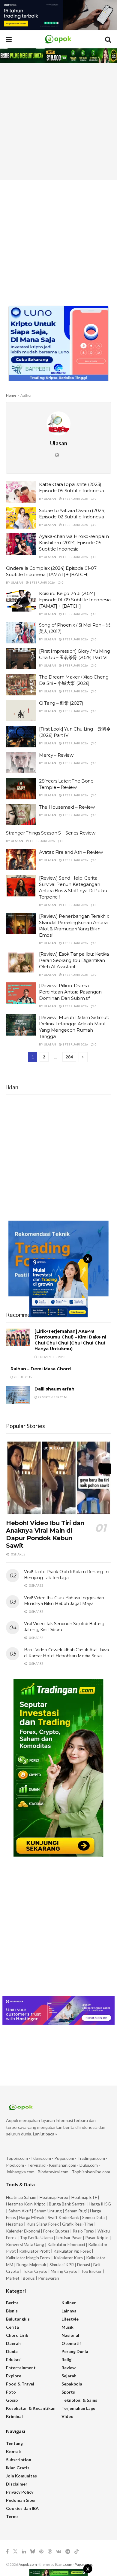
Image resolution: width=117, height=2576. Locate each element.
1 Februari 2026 (75, 499)
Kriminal (14, 2416)
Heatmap (15, 2224)
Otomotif (71, 2343)
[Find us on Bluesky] (33, 2552)
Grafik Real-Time (78, 2224)
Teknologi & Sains (79, 2400)
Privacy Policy (20, 2492)
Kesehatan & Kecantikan (31, 2408)
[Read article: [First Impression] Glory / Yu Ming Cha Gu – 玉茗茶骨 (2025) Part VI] (21, 659)
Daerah (13, 2343)
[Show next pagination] (83, 1057)
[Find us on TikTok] (76, 2552)
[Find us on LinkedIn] (24, 2552)
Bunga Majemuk (31, 2265)
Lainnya (69, 2311)
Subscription (19, 2460)
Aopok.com (28, 2564)
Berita (12, 2303)
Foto (11, 2392)
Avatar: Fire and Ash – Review (71, 852)
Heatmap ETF (84, 2197)
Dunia (12, 2351)
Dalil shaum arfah (54, 1389)
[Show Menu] (9, 39)
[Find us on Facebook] (7, 2552)
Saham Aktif (20, 2211)
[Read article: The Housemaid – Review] (21, 815)
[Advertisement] (58, 121)
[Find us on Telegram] (68, 2552)
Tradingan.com (91, 2158)
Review (69, 2368)
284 (69, 1057)
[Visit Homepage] (58, 39)
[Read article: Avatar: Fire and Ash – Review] (21, 860)
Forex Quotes (56, 2231)
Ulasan (50, 499)
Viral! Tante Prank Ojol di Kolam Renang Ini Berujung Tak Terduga (67, 1575)
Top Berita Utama (36, 2237)
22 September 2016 (52, 1397)
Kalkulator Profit (35, 2251)
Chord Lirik (17, 2335)
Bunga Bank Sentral (67, 2204)
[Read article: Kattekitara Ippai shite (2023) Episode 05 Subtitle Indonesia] (21, 492)
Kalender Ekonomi (23, 2231)
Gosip (12, 2400)
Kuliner (69, 2303)
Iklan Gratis (18, 2468)
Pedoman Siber (21, 2500)
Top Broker (91, 2271)
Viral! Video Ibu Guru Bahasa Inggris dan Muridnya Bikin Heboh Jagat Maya (64, 1601)
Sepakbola (72, 2384)
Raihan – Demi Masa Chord (41, 1369)
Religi (67, 2359)
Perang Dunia (75, 2351)
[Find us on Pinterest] (41, 2552)
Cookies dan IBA (22, 2508)
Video (67, 2416)
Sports (68, 2392)
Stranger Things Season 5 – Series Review (51, 833)
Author (26, 395)
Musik (67, 2327)
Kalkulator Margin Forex (28, 2258)
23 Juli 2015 (23, 1377)
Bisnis (12, 2311)
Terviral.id (36, 2165)
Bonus (29, 2278)
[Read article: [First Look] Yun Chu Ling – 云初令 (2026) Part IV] (21, 737)
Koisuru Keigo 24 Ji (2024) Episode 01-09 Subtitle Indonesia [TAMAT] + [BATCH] (75, 600)
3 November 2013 (51, 1357)
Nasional (70, 2335)
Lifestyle (70, 2319)
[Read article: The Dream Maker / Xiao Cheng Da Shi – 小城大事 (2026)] (21, 685)
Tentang (14, 2443)
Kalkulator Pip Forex (72, 2251)
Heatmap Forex (54, 2197)
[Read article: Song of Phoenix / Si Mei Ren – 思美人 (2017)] (21, 633)
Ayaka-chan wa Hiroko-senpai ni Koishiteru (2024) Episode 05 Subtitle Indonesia (74, 543)
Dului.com (89, 2165)
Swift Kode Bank (63, 2217)
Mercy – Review (56, 755)
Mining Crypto (64, 2271)
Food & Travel (20, 2384)
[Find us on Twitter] (15, 2552)
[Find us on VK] (59, 2552)
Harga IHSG (100, 2204)
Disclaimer (17, 2484)
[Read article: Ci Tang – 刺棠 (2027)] (21, 711)
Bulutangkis (18, 2319)
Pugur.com (64, 2158)
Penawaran (49, 2278)
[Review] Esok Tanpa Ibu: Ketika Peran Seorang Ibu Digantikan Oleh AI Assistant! (74, 960)
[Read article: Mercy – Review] (21, 763)
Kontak (13, 2451)
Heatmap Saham (21, 2197)
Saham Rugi (76, 2211)
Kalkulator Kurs (68, 2258)
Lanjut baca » (45, 2134)
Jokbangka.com (20, 2172)
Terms (12, 2516)
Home (11, 395)
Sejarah (69, 2376)
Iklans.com (41, 2158)
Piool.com (15, 2165)
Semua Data (93, 2217)
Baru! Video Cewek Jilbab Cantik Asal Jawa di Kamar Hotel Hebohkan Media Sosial (66, 1653)
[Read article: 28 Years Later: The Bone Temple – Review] (21, 789)
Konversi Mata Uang (25, 2244)
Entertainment (21, 2368)
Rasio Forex (83, 2231)
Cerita (12, 2327)
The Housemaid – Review (67, 807)
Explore (14, 2376)
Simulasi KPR (62, 2265)
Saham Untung (48, 2211)
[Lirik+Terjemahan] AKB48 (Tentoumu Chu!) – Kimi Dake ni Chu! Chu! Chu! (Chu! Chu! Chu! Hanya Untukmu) (70, 1340)
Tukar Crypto (35, 2271)
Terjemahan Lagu (78, 2408)
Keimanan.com (63, 2165)
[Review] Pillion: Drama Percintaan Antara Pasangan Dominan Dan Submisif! (70, 992)
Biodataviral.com (53, 2172)
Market (13, 2278)
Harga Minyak (32, 2217)
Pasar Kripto (97, 2237)
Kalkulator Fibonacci (66, 2244)
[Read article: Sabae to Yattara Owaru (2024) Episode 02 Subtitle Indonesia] (21, 518)
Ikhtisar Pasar (69, 2237)
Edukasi (14, 2359)
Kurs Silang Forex (43, 2224)
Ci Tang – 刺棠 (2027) (61, 703)
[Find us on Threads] (50, 2552)
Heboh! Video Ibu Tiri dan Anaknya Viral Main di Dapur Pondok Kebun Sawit (45, 1534)
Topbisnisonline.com (91, 2172)
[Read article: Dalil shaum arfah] (18, 1395)
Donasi (84, 2265)
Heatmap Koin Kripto (26, 2204)
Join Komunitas (21, 2476)
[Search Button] (108, 39)
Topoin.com (17, 2158)
